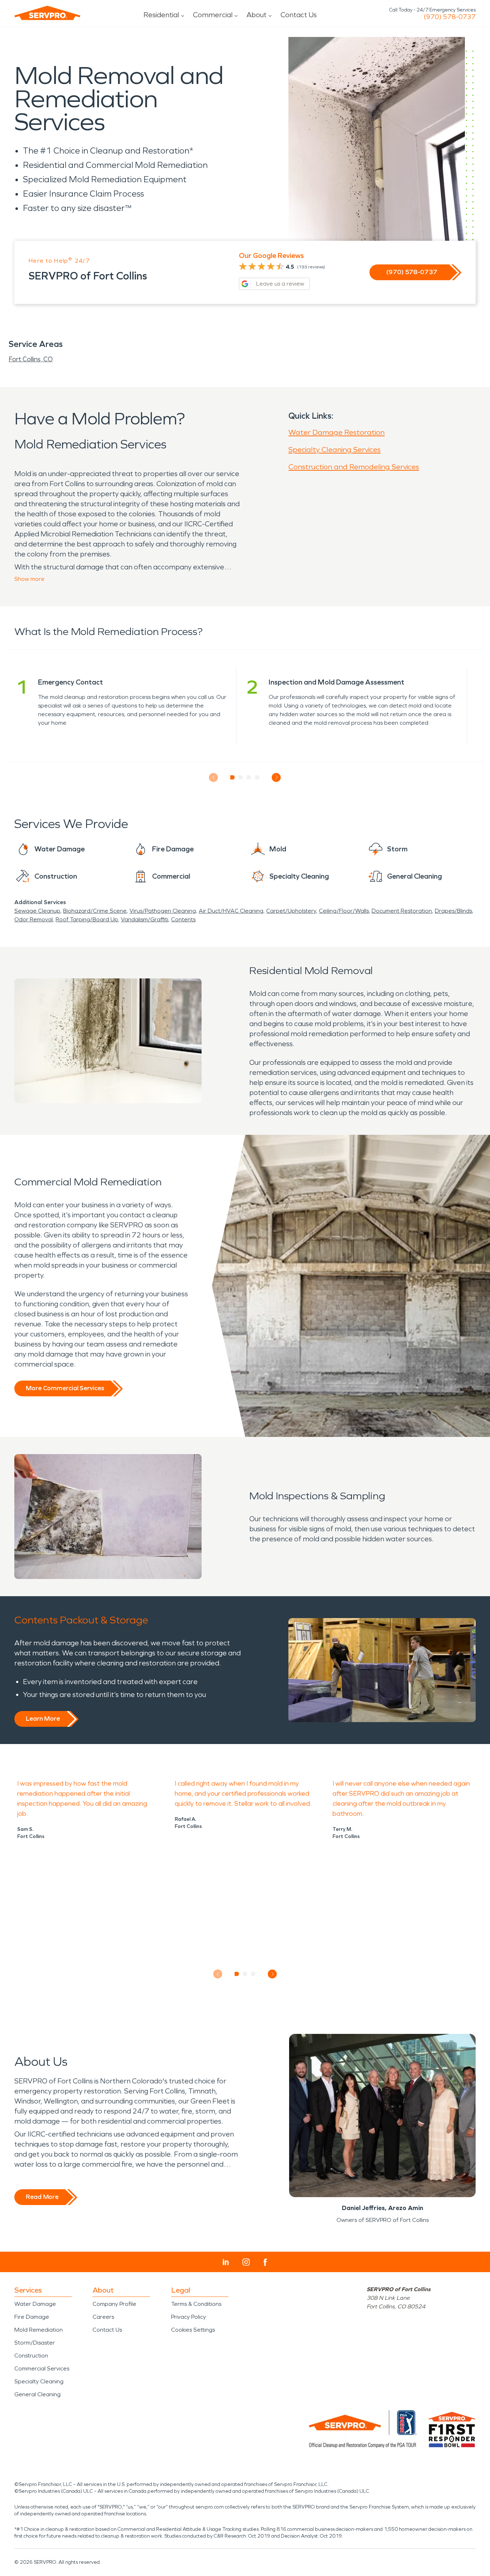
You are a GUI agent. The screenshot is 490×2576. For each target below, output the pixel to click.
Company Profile (114, 2304)
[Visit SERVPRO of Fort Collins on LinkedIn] (226, 2262)
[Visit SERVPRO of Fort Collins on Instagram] (246, 2262)
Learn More (43, 1719)
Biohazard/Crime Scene (95, 911)
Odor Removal (34, 919)
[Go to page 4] (257, 777)
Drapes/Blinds (453, 911)
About (256, 15)
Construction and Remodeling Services (354, 467)
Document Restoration (402, 911)
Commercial (213, 15)
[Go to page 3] (249, 777)
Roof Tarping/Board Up (87, 919)
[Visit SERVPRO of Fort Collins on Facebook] (265, 2262)
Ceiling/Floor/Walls (344, 911)
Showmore (29, 579)
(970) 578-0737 (450, 17)
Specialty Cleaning (39, 2381)
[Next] (276, 777)
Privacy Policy (189, 2317)
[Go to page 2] (241, 777)
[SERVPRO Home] (47, 13)
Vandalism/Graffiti (145, 919)
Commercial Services (42, 2368)
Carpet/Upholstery (291, 911)
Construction (31, 2356)
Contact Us (299, 15)
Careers (103, 2317)
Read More (42, 2197)
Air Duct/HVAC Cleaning (231, 911)
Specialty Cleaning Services (334, 450)
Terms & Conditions (196, 2304)
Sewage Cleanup (37, 911)
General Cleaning (37, 2394)
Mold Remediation (39, 2330)
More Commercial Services (65, 1388)
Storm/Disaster (35, 2343)
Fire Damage (32, 2317)
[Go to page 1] (233, 777)
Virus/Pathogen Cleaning (163, 911)
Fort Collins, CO (31, 359)
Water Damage (35, 2304)
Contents (183, 919)
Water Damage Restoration (336, 432)
